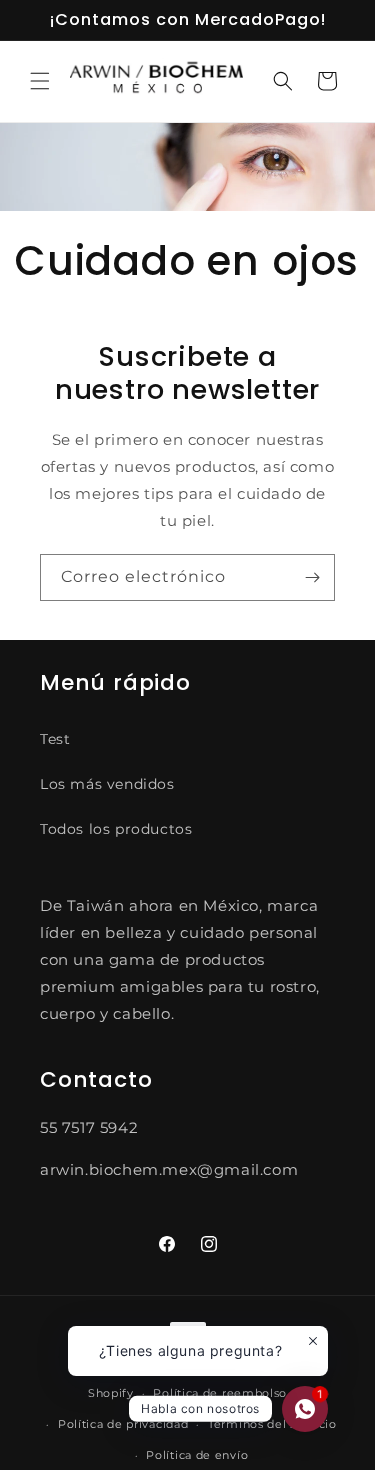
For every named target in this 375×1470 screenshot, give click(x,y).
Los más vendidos (107, 784)
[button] (40, 81)
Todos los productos (116, 829)
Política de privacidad (123, 1424)
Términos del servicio (272, 1424)
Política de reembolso (220, 1393)
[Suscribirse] (312, 577)
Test (55, 739)
